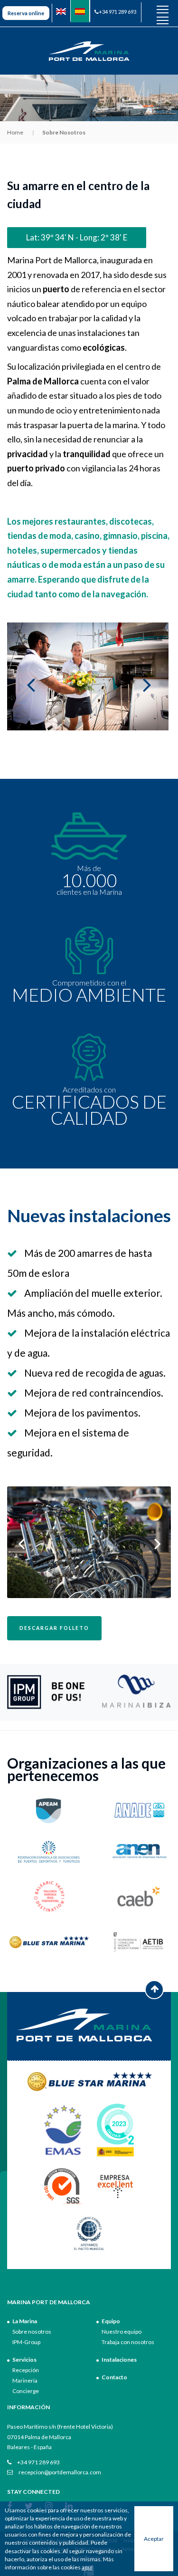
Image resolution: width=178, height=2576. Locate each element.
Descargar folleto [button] (54, 1628)
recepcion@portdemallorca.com (59, 2472)
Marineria (25, 2380)
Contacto (114, 2377)
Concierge (26, 2391)
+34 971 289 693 (117, 12)
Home (15, 132)
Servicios (24, 2360)
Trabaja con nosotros (128, 2342)
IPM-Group (26, 2342)
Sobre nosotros (32, 2332)
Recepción (26, 2370)
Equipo (111, 2321)
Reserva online (26, 13)
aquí (87, 2567)
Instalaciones (119, 2360)
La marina (25, 2321)
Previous (95, 1692)
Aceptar (154, 2539)
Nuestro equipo (122, 2332)
